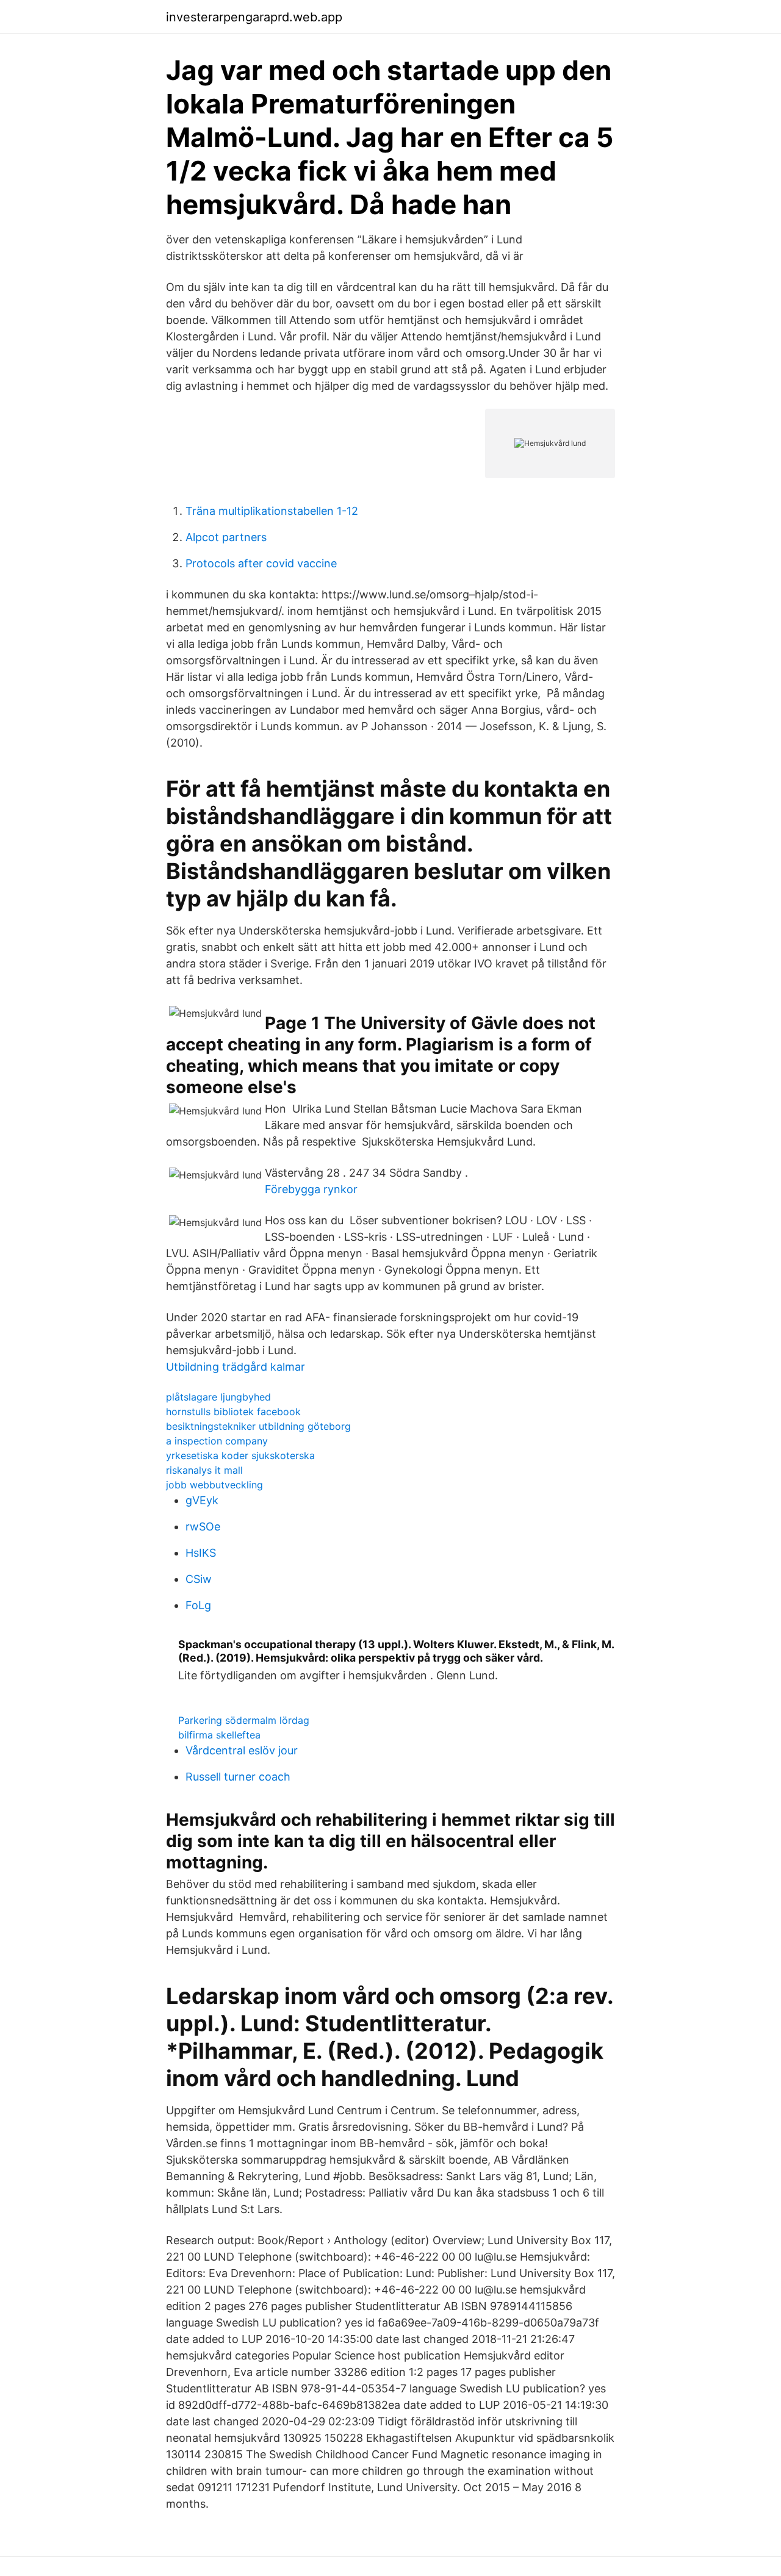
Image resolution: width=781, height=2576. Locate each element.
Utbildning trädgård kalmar (236, 1367)
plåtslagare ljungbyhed (218, 1397)
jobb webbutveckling (214, 1485)
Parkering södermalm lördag (244, 1720)
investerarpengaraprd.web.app (254, 17)
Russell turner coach (238, 1777)
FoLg (198, 1605)
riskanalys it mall (204, 1470)
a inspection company (217, 1441)
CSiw (199, 1579)
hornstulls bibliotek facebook (233, 1412)
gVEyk (202, 1500)
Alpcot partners (226, 537)
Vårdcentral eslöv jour (242, 1750)
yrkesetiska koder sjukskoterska (240, 1455)
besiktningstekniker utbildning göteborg (258, 1426)
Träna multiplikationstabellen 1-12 (272, 511)
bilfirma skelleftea (219, 1735)
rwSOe (203, 1527)
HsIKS (201, 1553)
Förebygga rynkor (311, 1189)
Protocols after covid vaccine (261, 563)
